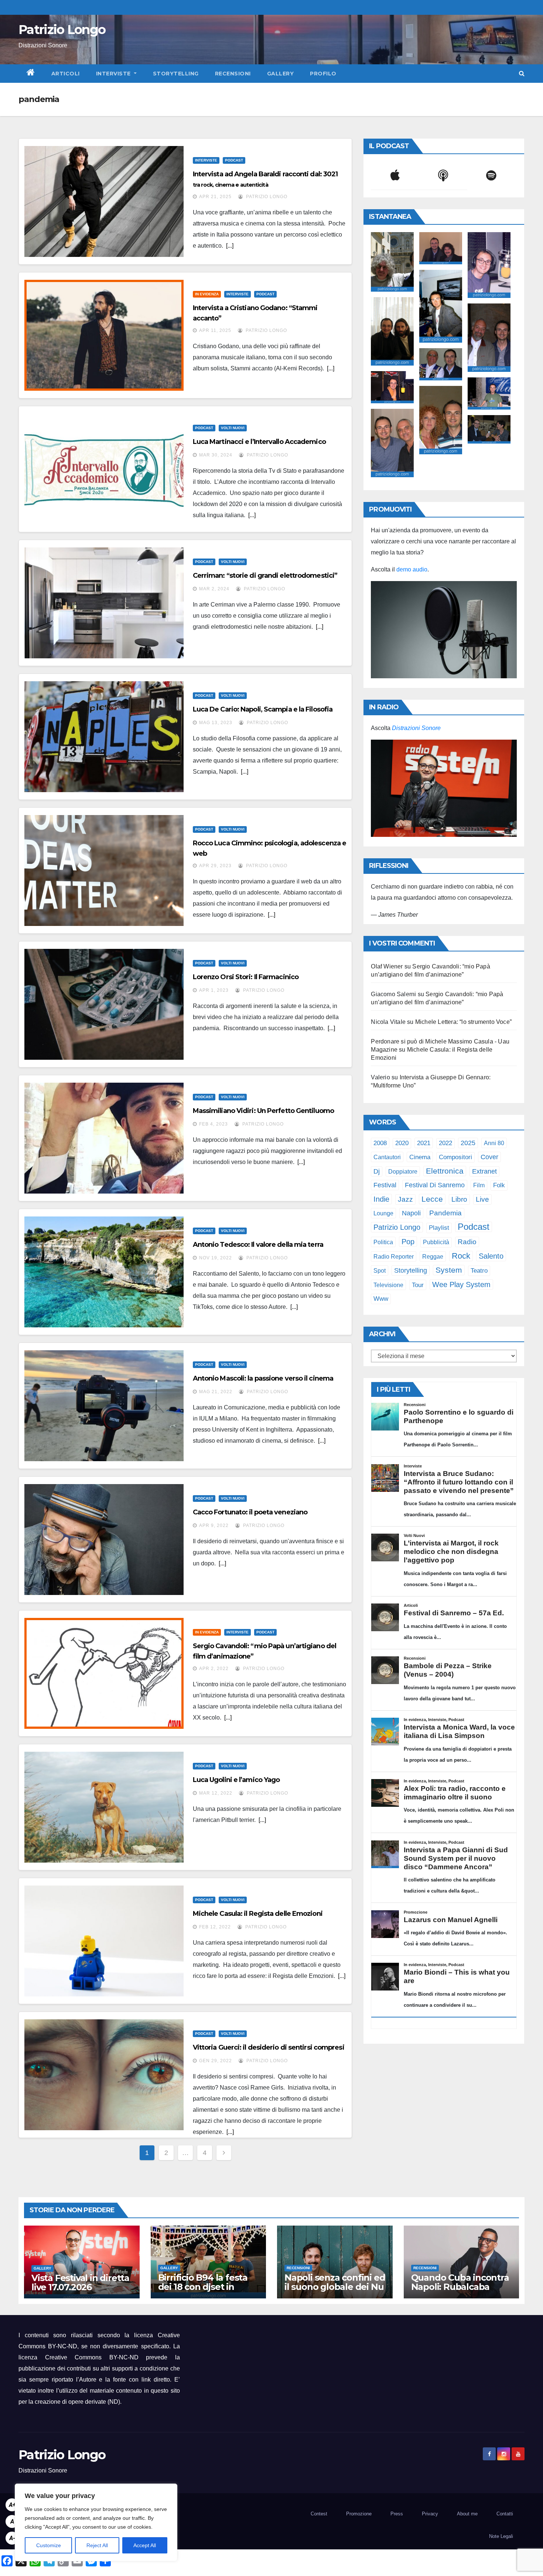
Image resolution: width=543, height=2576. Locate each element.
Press (397, 2514)
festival (385, 1185)
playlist (439, 1228)
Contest (319, 2514)
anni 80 (494, 1143)
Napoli (411, 1213)
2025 (468, 1143)
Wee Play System (461, 1284)
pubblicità (436, 1242)
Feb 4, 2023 (214, 1124)
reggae (433, 1256)
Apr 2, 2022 (214, 1669)
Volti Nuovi (233, 428)
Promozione (359, 2514)
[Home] (31, 74)
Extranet (484, 1171)
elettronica (445, 1171)
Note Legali (501, 2536)
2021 (424, 1143)
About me (467, 2514)
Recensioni (233, 74)
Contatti (505, 2514)
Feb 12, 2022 (215, 1927)
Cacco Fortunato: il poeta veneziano (250, 1512)
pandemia (445, 1213)
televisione (388, 1285)
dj (377, 1171)
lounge (383, 1213)
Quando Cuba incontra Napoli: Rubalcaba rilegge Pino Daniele (460, 2287)
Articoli (66, 74)
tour (418, 1285)
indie (381, 1199)
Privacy (430, 2514)
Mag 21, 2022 (216, 1392)
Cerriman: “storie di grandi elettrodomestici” (265, 576)
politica (383, 1242)
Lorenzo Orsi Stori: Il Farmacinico (246, 977)
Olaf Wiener (387, 966)
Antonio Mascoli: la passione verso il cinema (263, 1378)
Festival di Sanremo (435, 1185)
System (449, 1270)
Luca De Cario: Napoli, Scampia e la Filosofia (263, 709)
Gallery (281, 74)
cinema (420, 1157)
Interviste (114, 74)
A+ (12, 2505)
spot (380, 1270)
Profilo (323, 74)
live (482, 1199)
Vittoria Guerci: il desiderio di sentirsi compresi (269, 2047)
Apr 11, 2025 (215, 330)
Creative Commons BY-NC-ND (92, 2357)
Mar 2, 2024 (214, 589)
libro (459, 1199)
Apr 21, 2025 (215, 197)
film (479, 1185)
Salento (491, 1256)
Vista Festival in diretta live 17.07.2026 (80, 2283)
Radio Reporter (394, 1256)
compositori (455, 1157)
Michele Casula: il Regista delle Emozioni (258, 1914)
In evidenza (207, 294)
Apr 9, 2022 (214, 1525)
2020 (402, 1143)
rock (461, 1256)
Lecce (432, 1199)
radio (467, 1242)
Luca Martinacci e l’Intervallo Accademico (259, 442)
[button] (522, 73)
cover (489, 1157)
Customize (49, 2545)
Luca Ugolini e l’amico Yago (236, 1780)
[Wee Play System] (444, 788)
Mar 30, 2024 (216, 455)
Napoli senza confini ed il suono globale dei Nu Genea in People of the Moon (335, 2291)
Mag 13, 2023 (216, 723)
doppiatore (403, 1171)
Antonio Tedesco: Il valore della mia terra (258, 1245)
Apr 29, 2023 (215, 866)
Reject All (97, 2545)
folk (499, 1185)
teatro (479, 1271)
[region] (96, 2522)
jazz (405, 1199)
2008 (380, 1143)
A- (12, 2538)
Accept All (145, 2545)
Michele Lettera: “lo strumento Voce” (463, 1022)
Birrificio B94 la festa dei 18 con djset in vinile (203, 2287)
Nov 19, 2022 (216, 1258)
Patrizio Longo (62, 30)
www (381, 1299)
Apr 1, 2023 (214, 990)
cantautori (387, 1157)
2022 (445, 1143)
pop (408, 1242)
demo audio (412, 569)
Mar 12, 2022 (216, 1793)
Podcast (234, 160)
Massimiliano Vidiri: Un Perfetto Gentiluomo (263, 1111)
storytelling (411, 1270)
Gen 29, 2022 (216, 2061)
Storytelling (176, 74)
